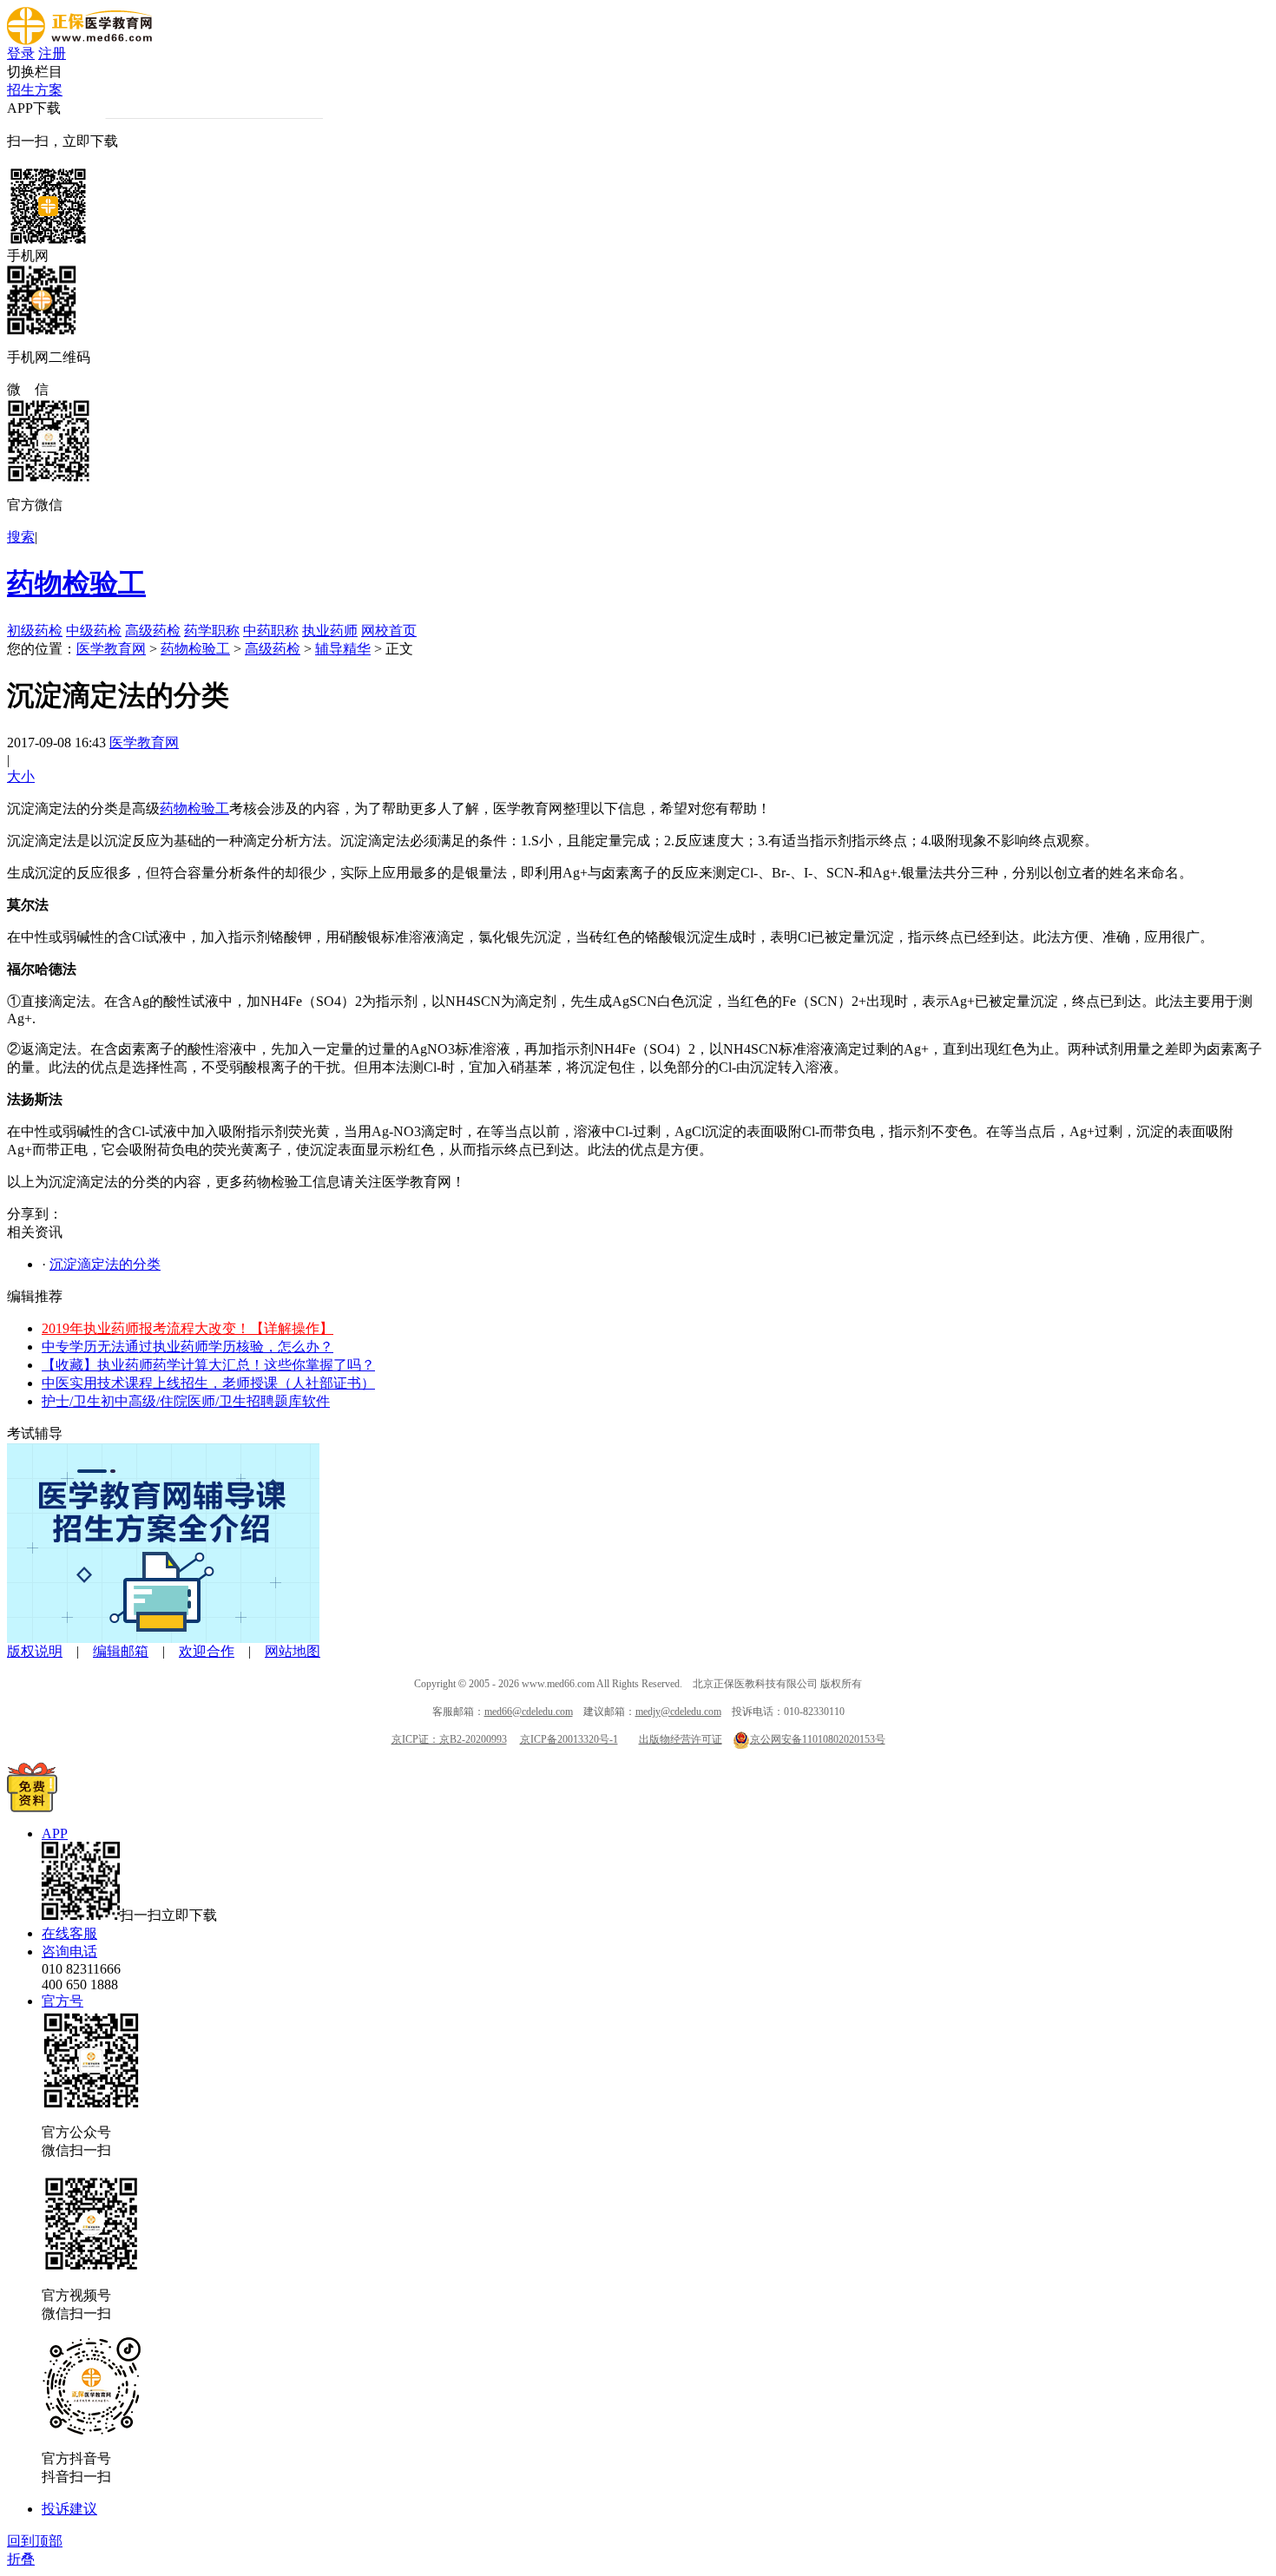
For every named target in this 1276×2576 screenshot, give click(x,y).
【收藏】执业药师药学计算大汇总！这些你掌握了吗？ (208, 1365)
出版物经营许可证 (681, 1739)
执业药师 (330, 631)
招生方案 (35, 90)
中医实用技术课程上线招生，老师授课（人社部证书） (208, 1383)
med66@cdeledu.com (529, 1712)
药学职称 (212, 631)
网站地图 (293, 1651)
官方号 (62, 2001)
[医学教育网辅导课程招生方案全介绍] (163, 1638)
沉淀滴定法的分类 (105, 1264)
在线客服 (69, 1933)
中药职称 (271, 631)
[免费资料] (32, 1807)
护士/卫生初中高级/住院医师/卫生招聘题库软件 (186, 1401)
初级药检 (35, 631)
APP (55, 1833)
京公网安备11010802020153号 (818, 1739)
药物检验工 (76, 583)
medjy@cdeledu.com (678, 1712)
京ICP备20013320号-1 (569, 1739)
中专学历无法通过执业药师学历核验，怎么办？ (187, 1347)
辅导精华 (343, 649)
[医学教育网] (79, 40)
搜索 (21, 537)
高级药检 (153, 631)
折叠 (21, 2559)
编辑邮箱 (121, 1651)
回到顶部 (35, 2541)
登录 (21, 53)
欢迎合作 (207, 1651)
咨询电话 (69, 1952)
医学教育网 (111, 649)
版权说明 (35, 1651)
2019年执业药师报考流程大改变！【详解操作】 (187, 1328)
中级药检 (94, 631)
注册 (52, 53)
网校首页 (389, 631)
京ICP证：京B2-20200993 (449, 1739)
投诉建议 (69, 2509)
